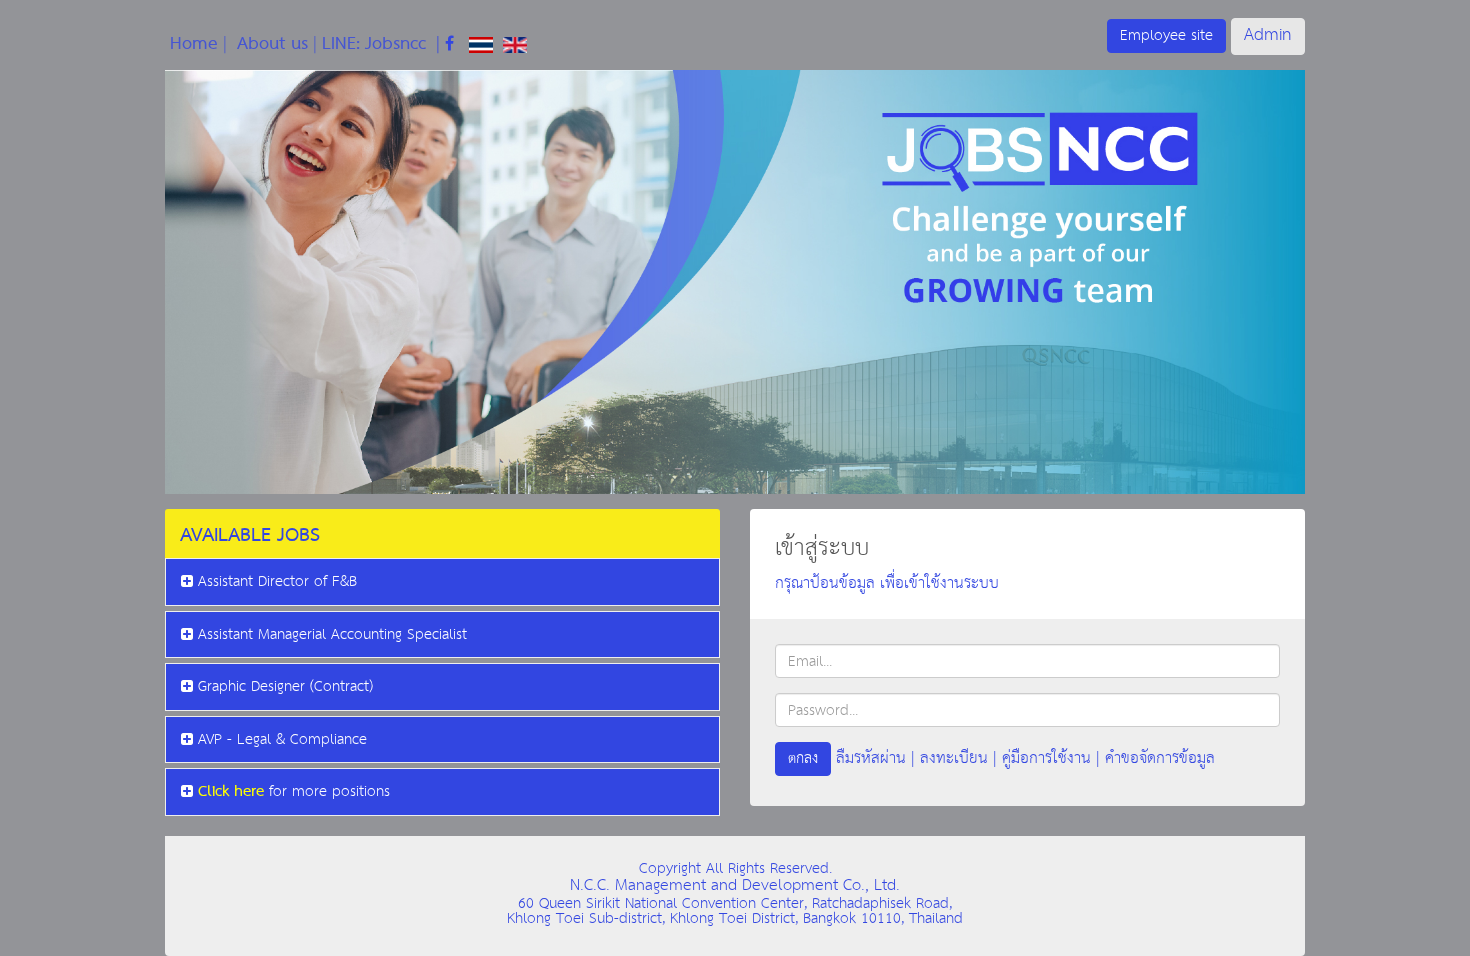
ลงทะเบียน (954, 758)
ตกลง (803, 758)
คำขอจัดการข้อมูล (1160, 758)
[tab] (442, 533)
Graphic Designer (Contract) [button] (285, 686)
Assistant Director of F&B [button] (277, 581)
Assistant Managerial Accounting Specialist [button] (332, 634)
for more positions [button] (294, 792)
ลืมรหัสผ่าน (871, 758)
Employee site (1166, 35)
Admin (1268, 35)
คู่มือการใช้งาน (1046, 758)
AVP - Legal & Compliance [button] (282, 739)
